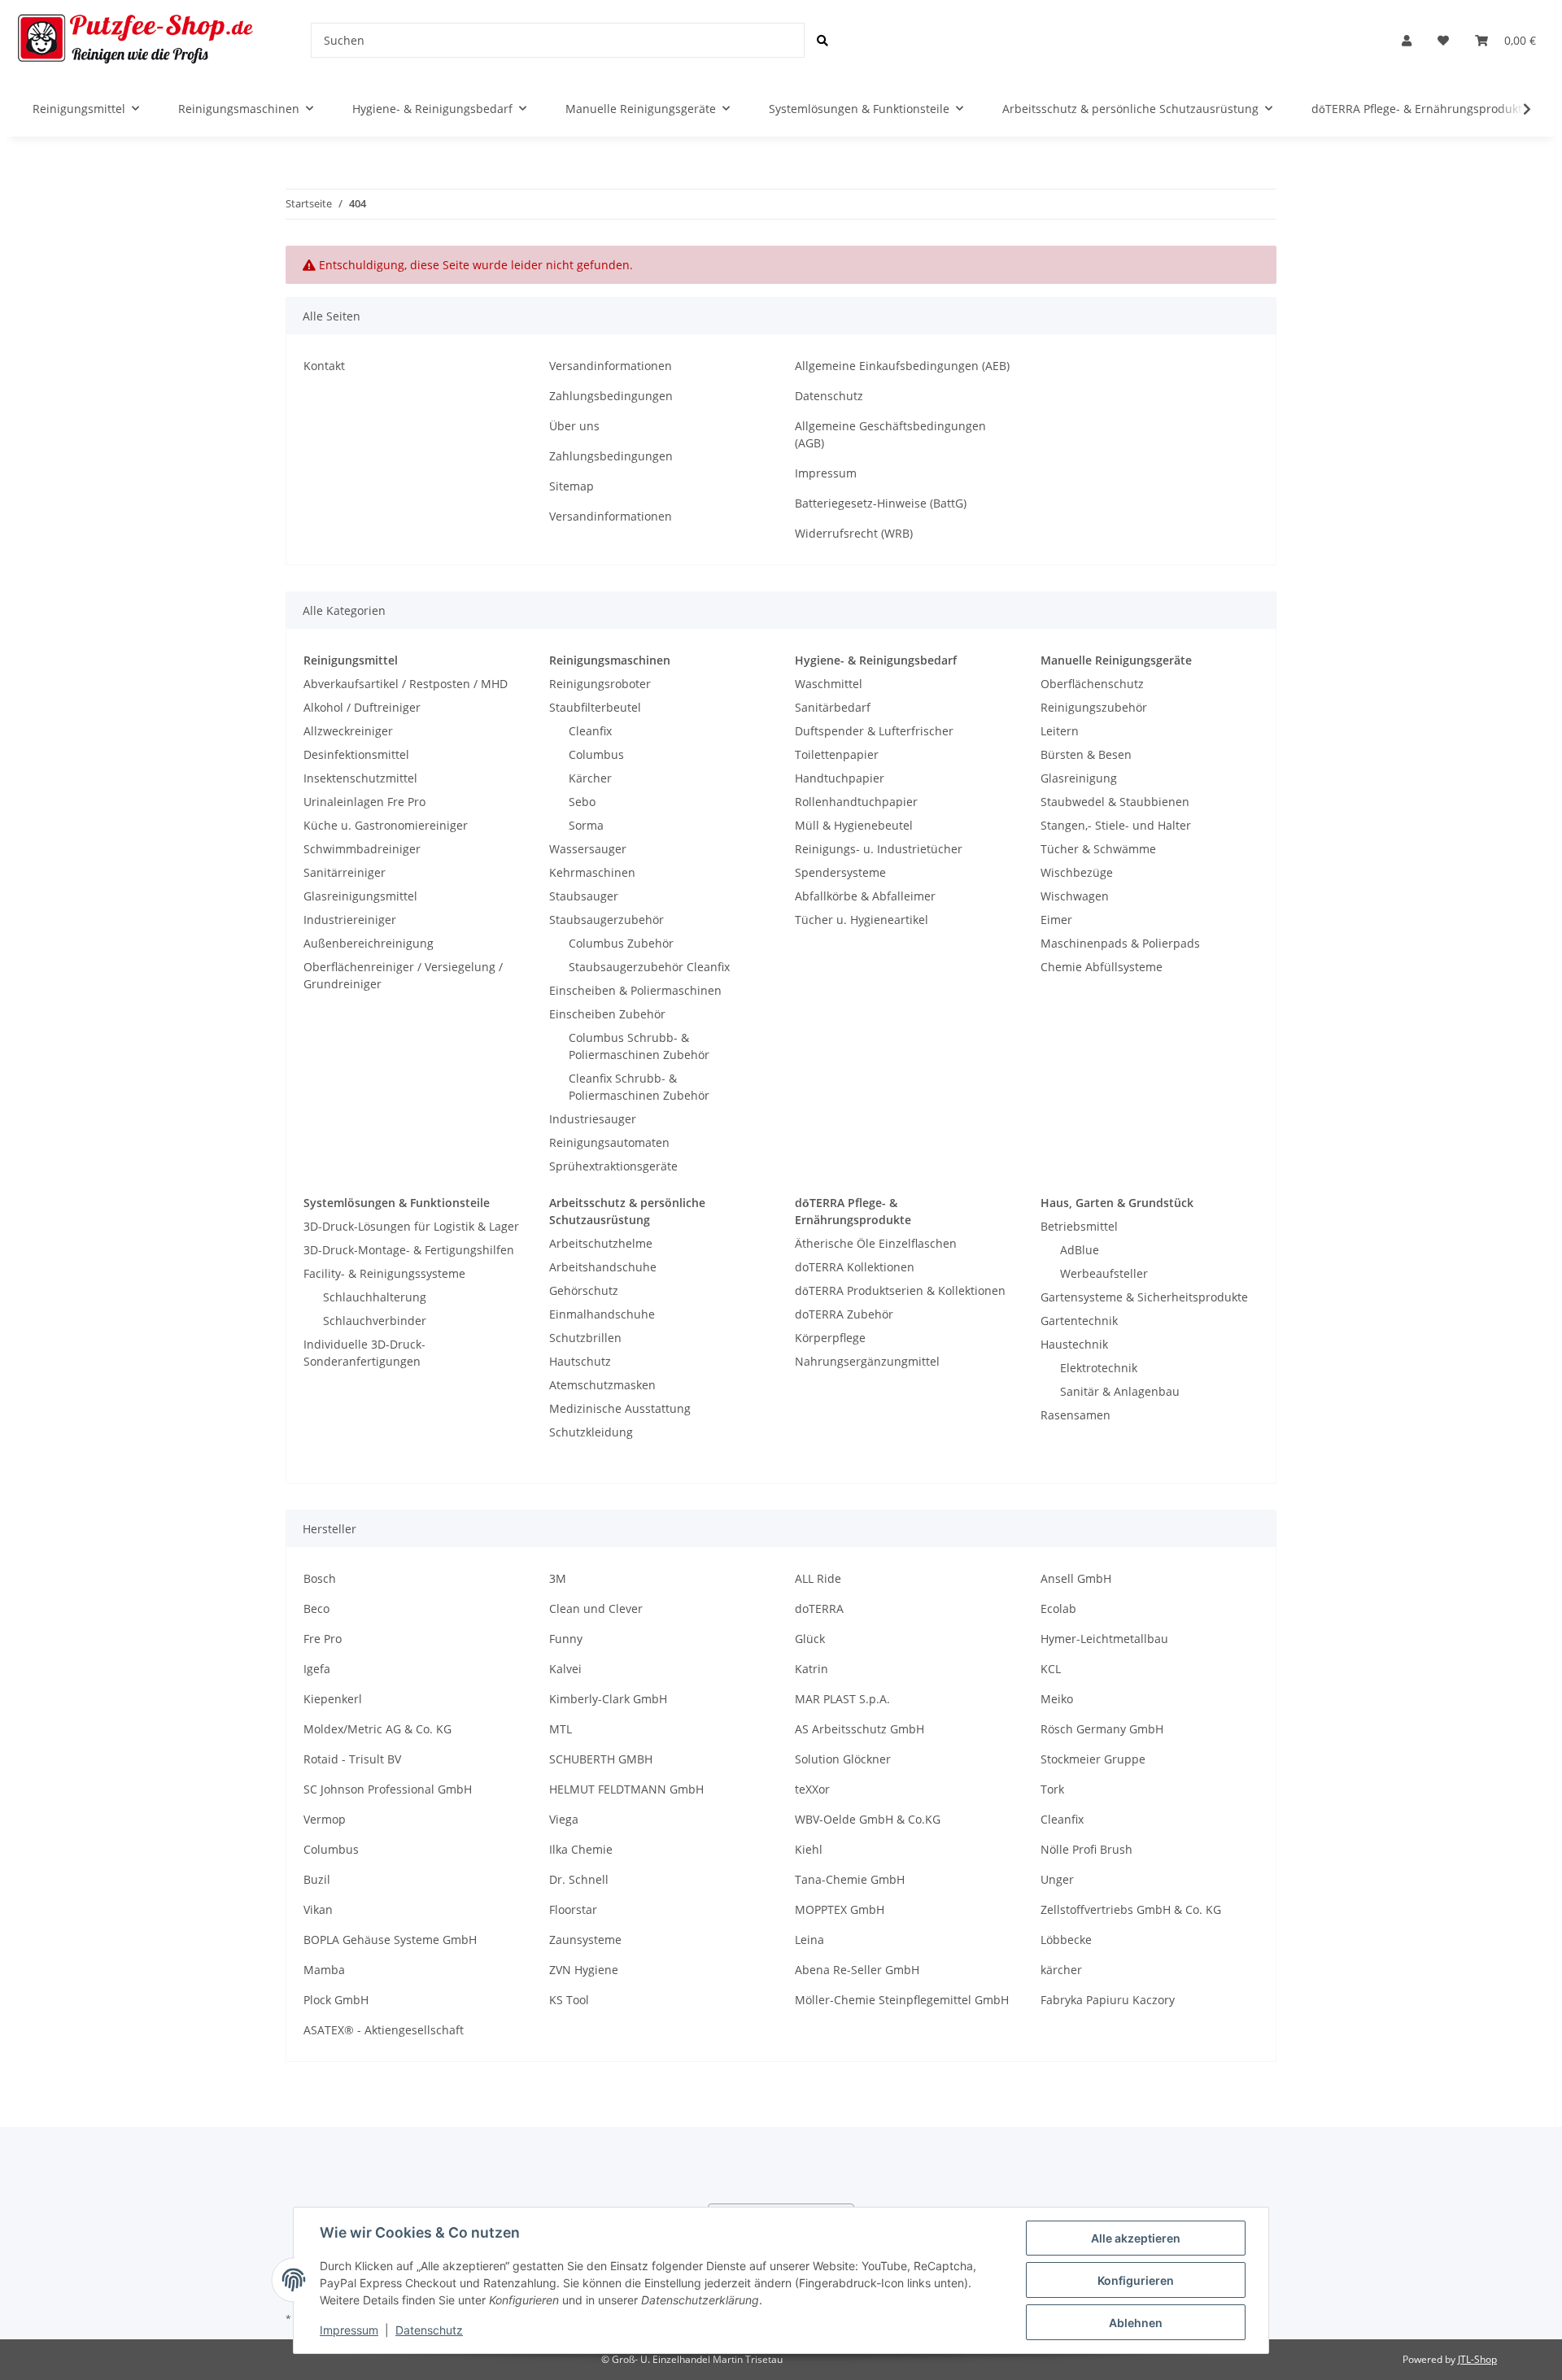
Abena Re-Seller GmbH (857, 1970)
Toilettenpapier (837, 754)
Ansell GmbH (1076, 1578)
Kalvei (565, 1669)
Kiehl (809, 1849)
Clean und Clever (596, 1608)
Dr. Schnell (579, 1879)
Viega (564, 1819)
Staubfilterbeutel (595, 707)
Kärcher (590, 778)
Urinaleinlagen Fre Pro (364, 802)
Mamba (324, 1970)
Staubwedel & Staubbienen (1115, 802)
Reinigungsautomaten (609, 1142)
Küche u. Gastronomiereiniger (386, 825)
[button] (1407, 40)
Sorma (586, 825)
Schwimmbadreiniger (362, 849)
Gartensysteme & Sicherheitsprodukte (1144, 1297)
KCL (1051, 1669)
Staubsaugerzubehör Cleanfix (649, 967)
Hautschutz (580, 1361)
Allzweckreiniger (348, 731)
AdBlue (1080, 1250)
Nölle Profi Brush (1086, 1849)
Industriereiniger (350, 920)
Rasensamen (1076, 1415)
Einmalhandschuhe (602, 1314)
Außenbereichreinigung (369, 943)
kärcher (1061, 1970)
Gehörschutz (584, 1290)
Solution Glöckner (843, 1759)
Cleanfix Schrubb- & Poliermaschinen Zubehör (639, 1087)
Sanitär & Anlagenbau (1120, 1391)
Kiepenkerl (333, 1699)
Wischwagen (1075, 896)
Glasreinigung (1079, 778)
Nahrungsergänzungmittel (867, 1361)
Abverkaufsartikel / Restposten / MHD (406, 684)
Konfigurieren (1136, 2280)
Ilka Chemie (581, 1849)
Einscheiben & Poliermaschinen (635, 990)
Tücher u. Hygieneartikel (862, 920)
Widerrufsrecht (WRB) (854, 533)
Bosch (320, 1578)
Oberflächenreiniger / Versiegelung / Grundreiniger (403, 975)
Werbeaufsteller (1104, 1273)
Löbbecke (1066, 1940)
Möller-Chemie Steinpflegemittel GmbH (902, 2000)
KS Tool (569, 2000)
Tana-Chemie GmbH (850, 1879)
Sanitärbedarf (833, 707)
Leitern (1060, 731)
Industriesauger (593, 1119)
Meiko (1057, 1699)
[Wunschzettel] (1443, 40)
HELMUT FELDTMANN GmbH (626, 1789)
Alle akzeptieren (1136, 2238)
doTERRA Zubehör (844, 1314)
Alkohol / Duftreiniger (362, 707)
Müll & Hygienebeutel (854, 825)
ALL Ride (818, 1578)
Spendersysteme (840, 872)
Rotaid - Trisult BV (352, 1759)
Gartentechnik (1079, 1321)
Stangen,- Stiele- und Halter (1116, 825)
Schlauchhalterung (375, 1297)
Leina (809, 1940)
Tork (1052, 1789)
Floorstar (573, 1909)
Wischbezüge (1077, 872)
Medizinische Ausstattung (620, 1408)
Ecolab (1058, 1608)
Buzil (317, 1879)
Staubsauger (584, 896)
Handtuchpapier (840, 778)
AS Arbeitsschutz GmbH (860, 1729)
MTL (561, 1729)
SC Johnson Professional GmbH (388, 1789)
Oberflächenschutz (1092, 684)
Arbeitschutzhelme (601, 1243)
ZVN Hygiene (584, 1970)
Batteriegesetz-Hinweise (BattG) (881, 503)
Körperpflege (830, 1338)
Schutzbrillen (585, 1338)
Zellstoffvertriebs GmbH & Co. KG (1131, 1909)
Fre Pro (323, 1639)
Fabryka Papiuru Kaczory (1108, 2000)
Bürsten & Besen (1086, 754)
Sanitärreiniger (345, 872)
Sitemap (572, 486)
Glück (810, 1639)
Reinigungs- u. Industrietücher (879, 849)
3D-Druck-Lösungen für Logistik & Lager (411, 1226)
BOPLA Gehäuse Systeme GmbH (390, 1940)
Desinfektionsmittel (356, 754)
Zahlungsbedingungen (611, 396)
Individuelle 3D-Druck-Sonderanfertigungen (364, 1353)
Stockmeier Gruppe (1093, 1759)
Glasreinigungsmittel (360, 896)
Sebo (582, 802)
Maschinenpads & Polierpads (1120, 943)
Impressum (826, 473)
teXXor (812, 1789)
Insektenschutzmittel (360, 778)
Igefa (317, 1669)
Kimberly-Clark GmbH (608, 1699)
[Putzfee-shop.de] (136, 40)
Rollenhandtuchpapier (856, 802)
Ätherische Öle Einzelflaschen (876, 1243)
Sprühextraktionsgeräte (613, 1166)
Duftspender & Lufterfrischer (874, 731)
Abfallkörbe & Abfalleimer (865, 896)
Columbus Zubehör (621, 943)
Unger (1057, 1879)
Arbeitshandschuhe (603, 1267)
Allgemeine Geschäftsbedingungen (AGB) (890, 434)
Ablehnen (1136, 2323)
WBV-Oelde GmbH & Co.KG (868, 1819)
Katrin (812, 1669)
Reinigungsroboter (600, 684)
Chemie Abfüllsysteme (1102, 967)
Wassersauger (588, 849)
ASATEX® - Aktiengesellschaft (384, 2030)
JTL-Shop (1477, 2359)
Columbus (596, 754)
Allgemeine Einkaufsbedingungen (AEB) (902, 366)
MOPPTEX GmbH (840, 1909)
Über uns (574, 426)
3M (558, 1578)
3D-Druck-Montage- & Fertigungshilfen (409, 1250)
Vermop (325, 1819)
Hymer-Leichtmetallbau (1104, 1639)
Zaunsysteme (585, 1940)
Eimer (1056, 920)
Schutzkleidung (591, 1432)
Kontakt (324, 366)
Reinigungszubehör (1094, 707)
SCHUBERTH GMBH (601, 1759)
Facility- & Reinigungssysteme (384, 1273)
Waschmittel (829, 684)
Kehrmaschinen (592, 872)
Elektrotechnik (1099, 1368)
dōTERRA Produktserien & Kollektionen (900, 1290)
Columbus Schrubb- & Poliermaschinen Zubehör (639, 1046)
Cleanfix (590, 731)
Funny (566, 1639)
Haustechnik (1074, 1344)
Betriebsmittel (1079, 1226)
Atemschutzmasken (602, 1385)
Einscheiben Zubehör (607, 1014)
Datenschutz (829, 396)
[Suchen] (822, 40)
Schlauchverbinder (375, 1321)
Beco (316, 1608)
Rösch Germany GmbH (1102, 1729)
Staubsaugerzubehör (606, 920)
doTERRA (819, 1608)
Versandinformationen (611, 366)
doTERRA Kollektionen (855, 1267)
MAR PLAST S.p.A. (842, 1699)
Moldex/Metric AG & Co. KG (377, 1729)
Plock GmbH (336, 2000)
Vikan (318, 1909)
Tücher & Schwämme (1098, 849)
